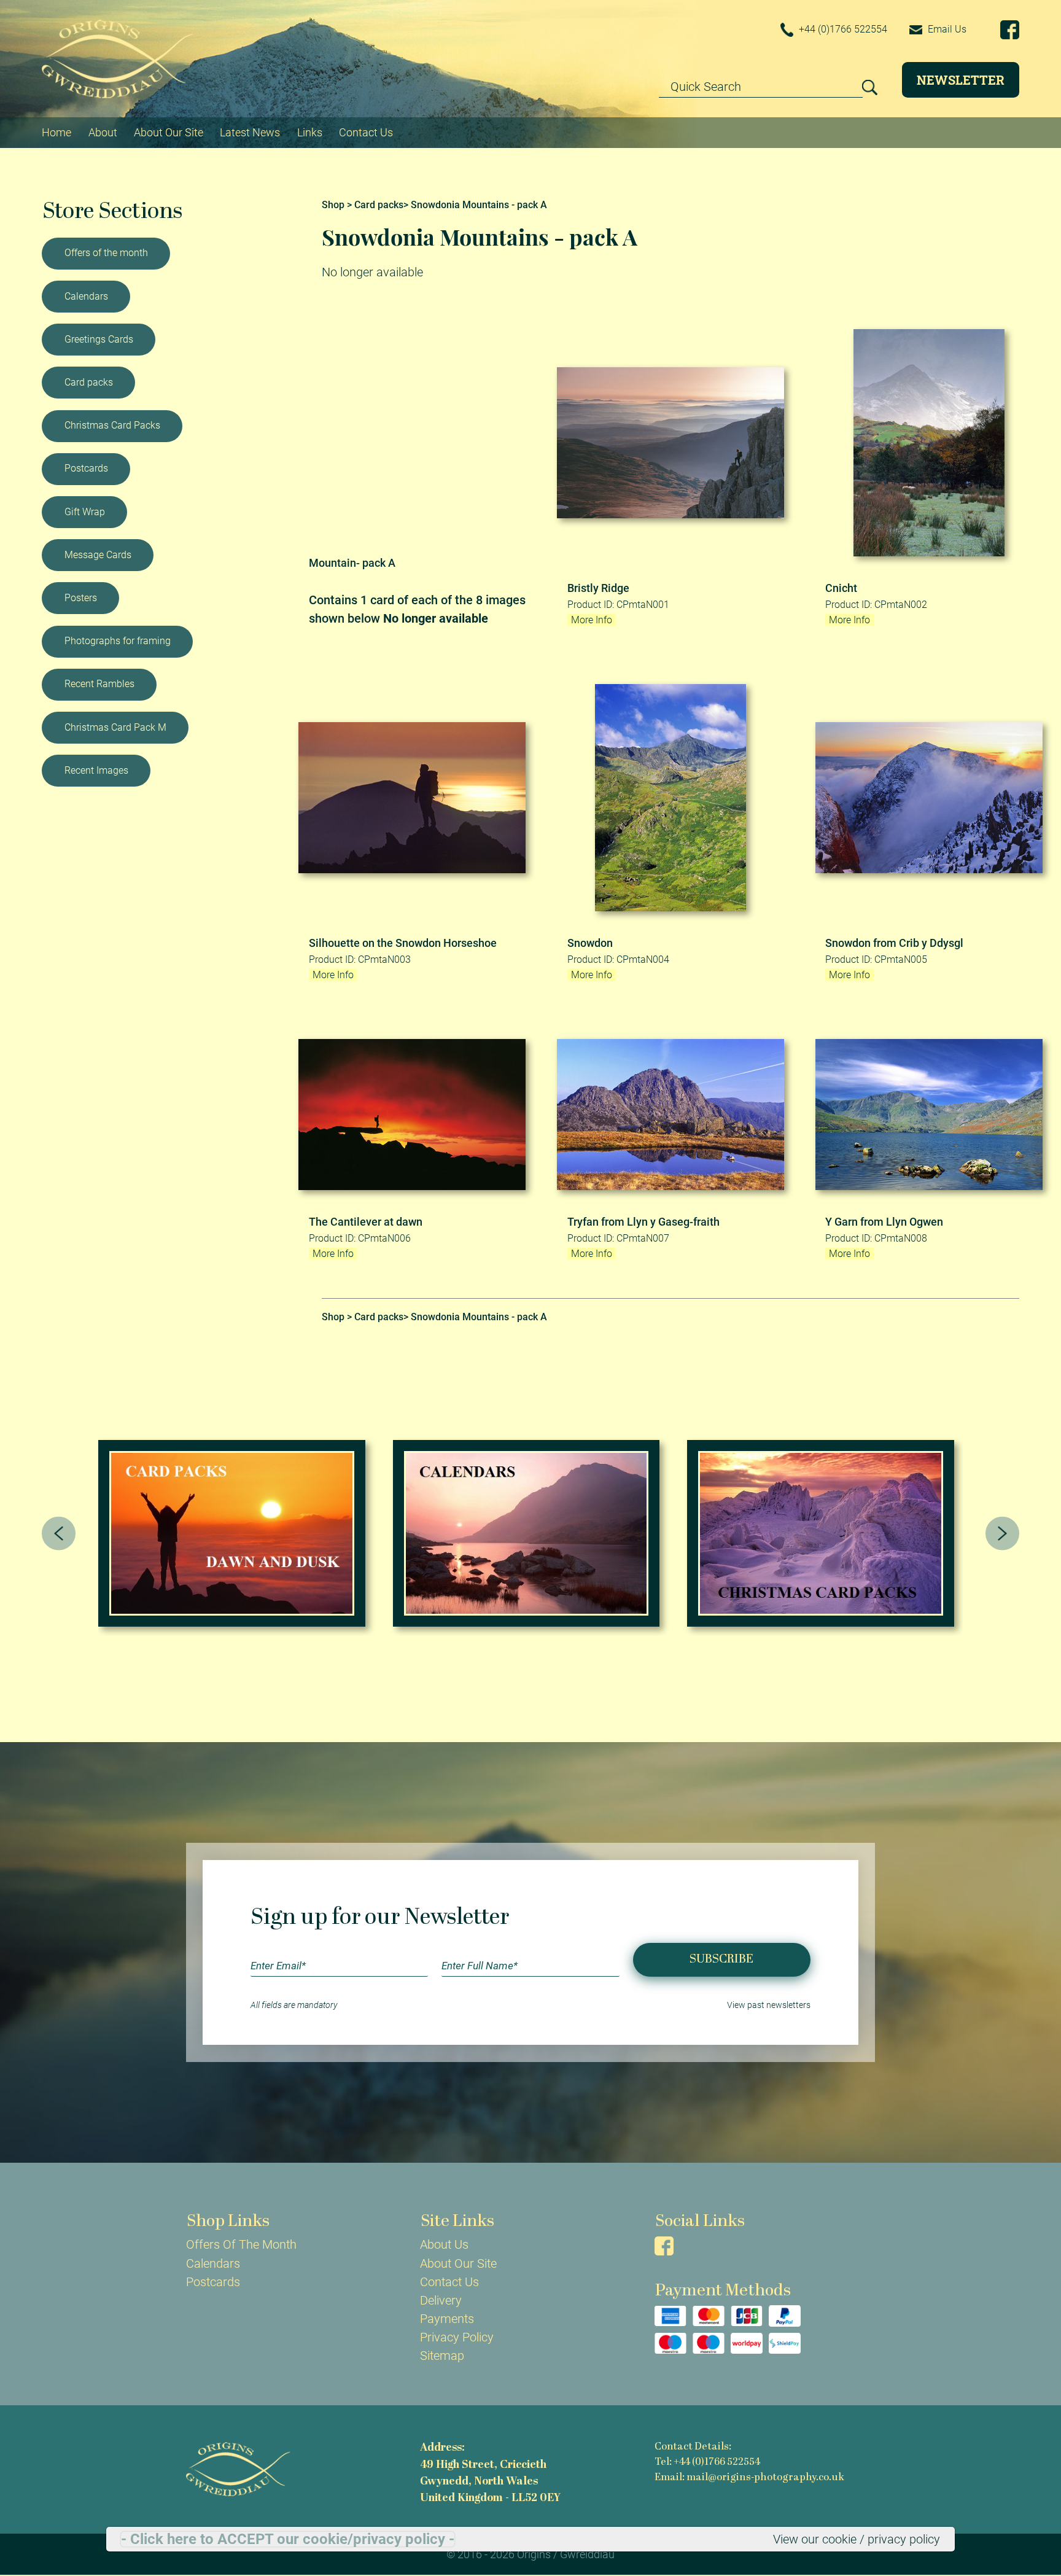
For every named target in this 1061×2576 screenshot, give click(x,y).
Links (310, 132)
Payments (447, 2319)
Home (56, 132)
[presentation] (59, 1534)
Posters (81, 598)
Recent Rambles (99, 684)
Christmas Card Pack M (115, 727)
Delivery (441, 2300)
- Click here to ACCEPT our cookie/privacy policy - (288, 2539)
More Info (592, 620)
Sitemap (442, 2356)
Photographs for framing (118, 641)
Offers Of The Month (241, 2244)
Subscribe (721, 1959)
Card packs (89, 382)
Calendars (86, 296)
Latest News (250, 132)
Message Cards (98, 555)
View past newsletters (769, 2005)
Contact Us (366, 132)
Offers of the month (106, 253)
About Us (444, 2244)
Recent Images (96, 770)
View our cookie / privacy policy (857, 2539)
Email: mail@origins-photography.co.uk (749, 2478)
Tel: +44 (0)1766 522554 (707, 2462)
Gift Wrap (85, 512)
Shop (333, 205)
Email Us (946, 29)
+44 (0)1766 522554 (842, 29)
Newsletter (961, 80)
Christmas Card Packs (112, 425)
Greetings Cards (99, 339)
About (103, 132)
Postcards (86, 468)
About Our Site (169, 132)
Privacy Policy (457, 2337)
